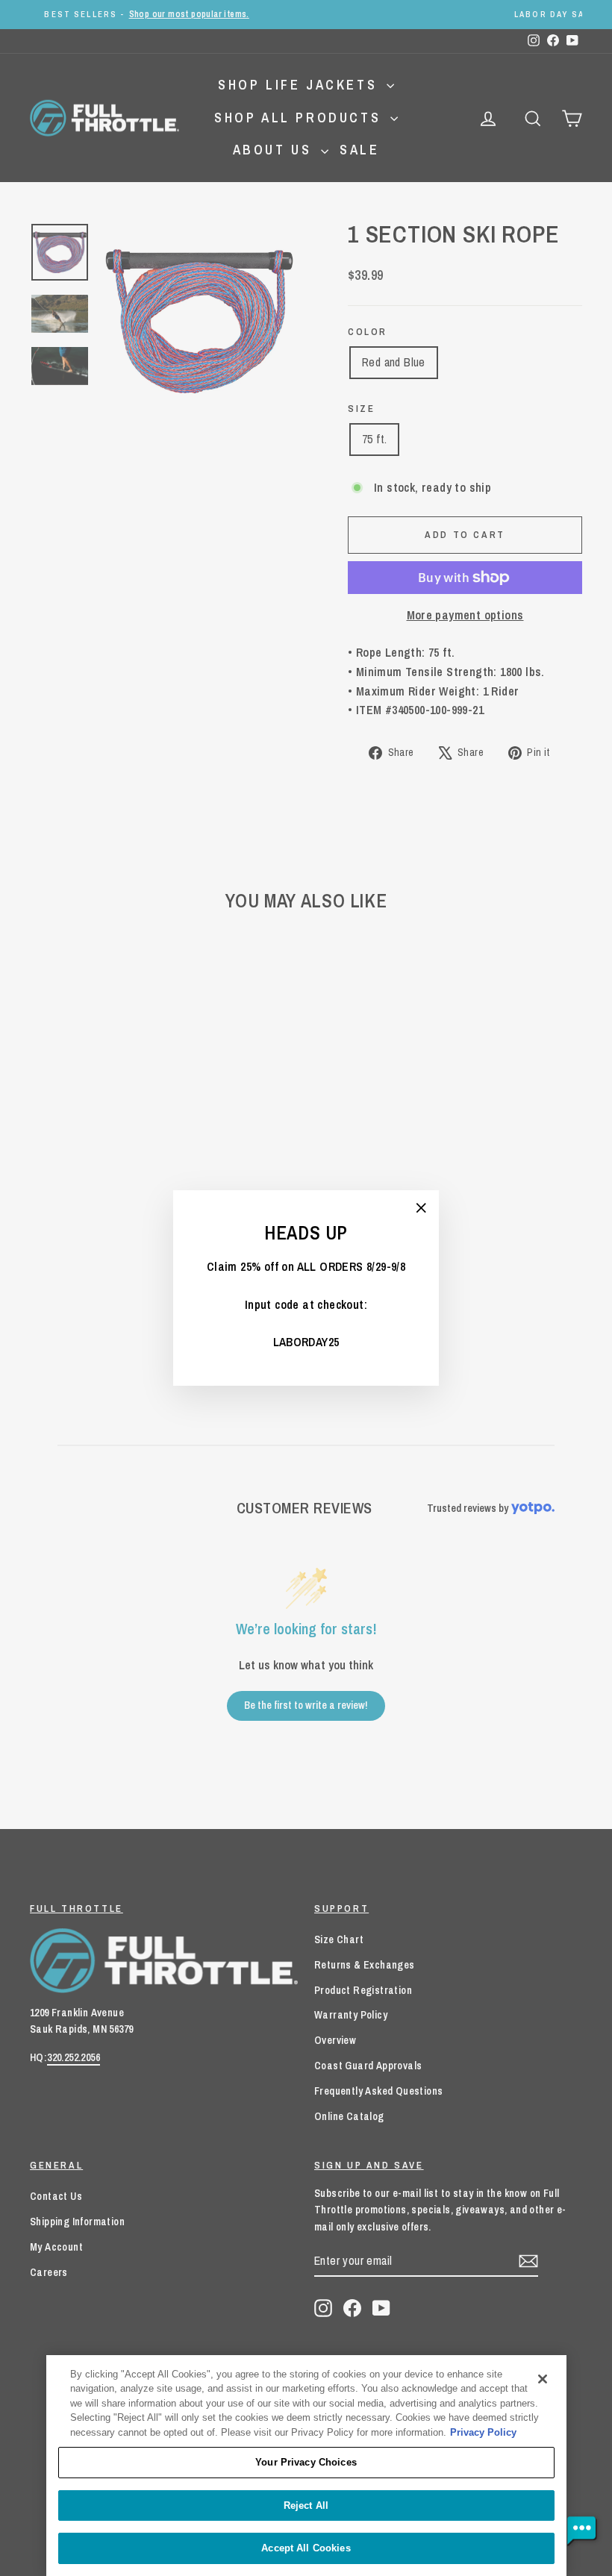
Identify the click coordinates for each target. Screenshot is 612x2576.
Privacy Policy (483, 2432)
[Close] (543, 2379)
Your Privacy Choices (306, 2462)
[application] (582, 2531)
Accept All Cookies (306, 2548)
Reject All (306, 2505)
